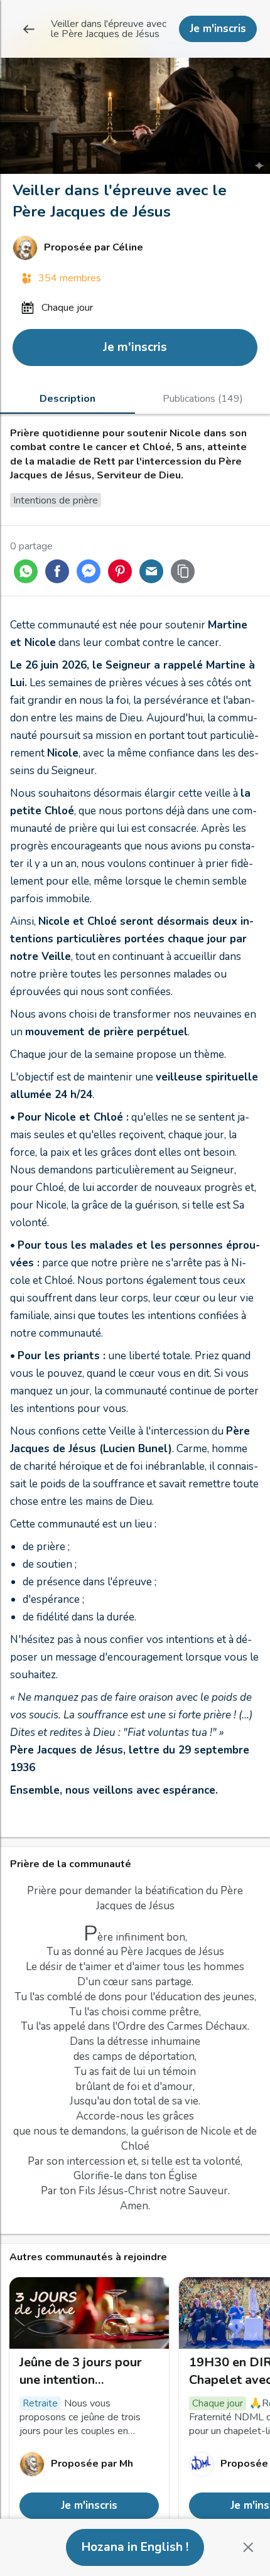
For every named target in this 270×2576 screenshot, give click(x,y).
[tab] (67, 398)
